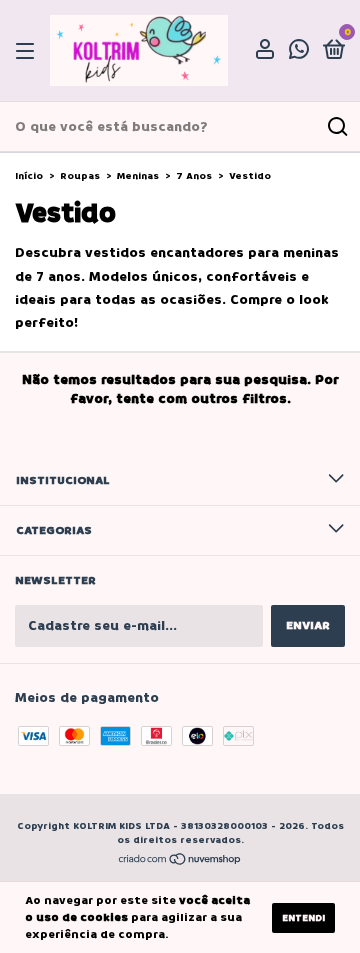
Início (29, 176)
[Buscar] (336, 127)
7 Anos (194, 176)
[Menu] (28, 51)
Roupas (80, 176)
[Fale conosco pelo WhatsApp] (299, 52)
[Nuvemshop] (180, 861)
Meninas (138, 176)
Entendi (303, 918)
